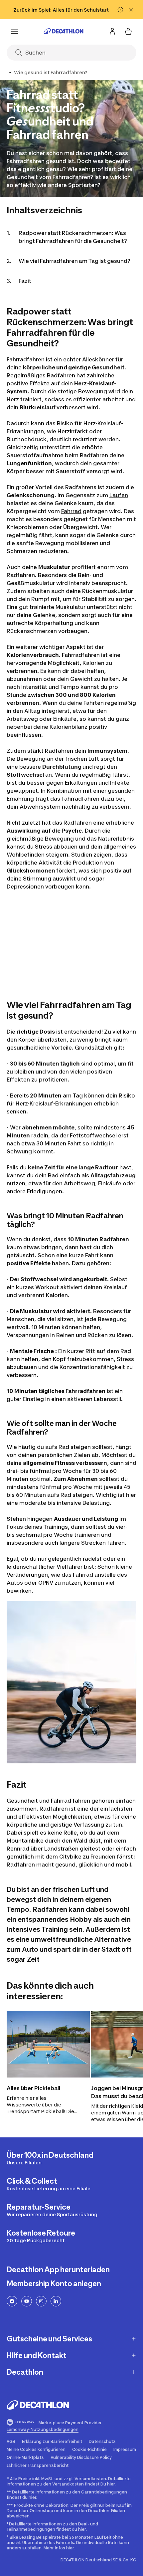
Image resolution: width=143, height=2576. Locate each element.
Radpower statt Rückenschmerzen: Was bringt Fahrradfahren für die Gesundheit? (73, 237)
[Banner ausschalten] (120, 10)
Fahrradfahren (26, 359)
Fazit (25, 281)
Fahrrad (71, 511)
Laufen (119, 495)
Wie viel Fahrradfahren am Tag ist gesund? (74, 261)
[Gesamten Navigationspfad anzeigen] (9, 73)
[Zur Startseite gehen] (64, 31)
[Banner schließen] (131, 10)
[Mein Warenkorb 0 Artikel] (128, 31)
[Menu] (15, 31)
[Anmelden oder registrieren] (112, 31)
